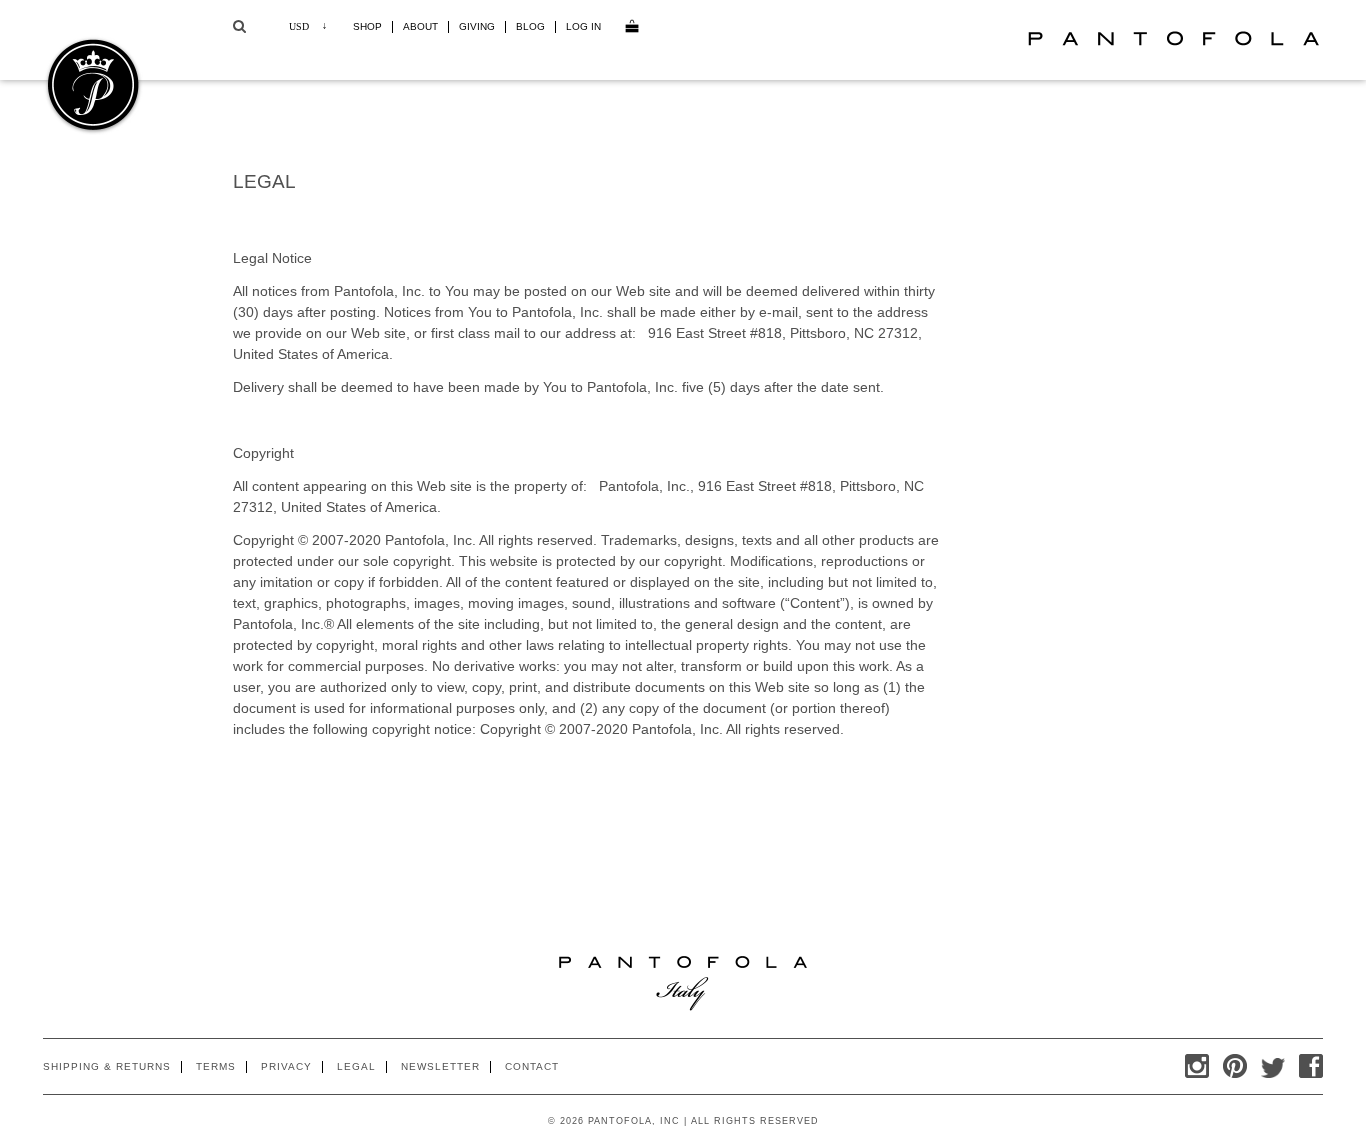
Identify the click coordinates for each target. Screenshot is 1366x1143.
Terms (216, 1066)
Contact (532, 1066)
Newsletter (440, 1066)
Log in (583, 26)
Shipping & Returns (107, 1066)
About (420, 26)
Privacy (286, 1066)
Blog (530, 26)
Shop (367, 26)
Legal (356, 1066)
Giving (477, 26)
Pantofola (1173, 38)
